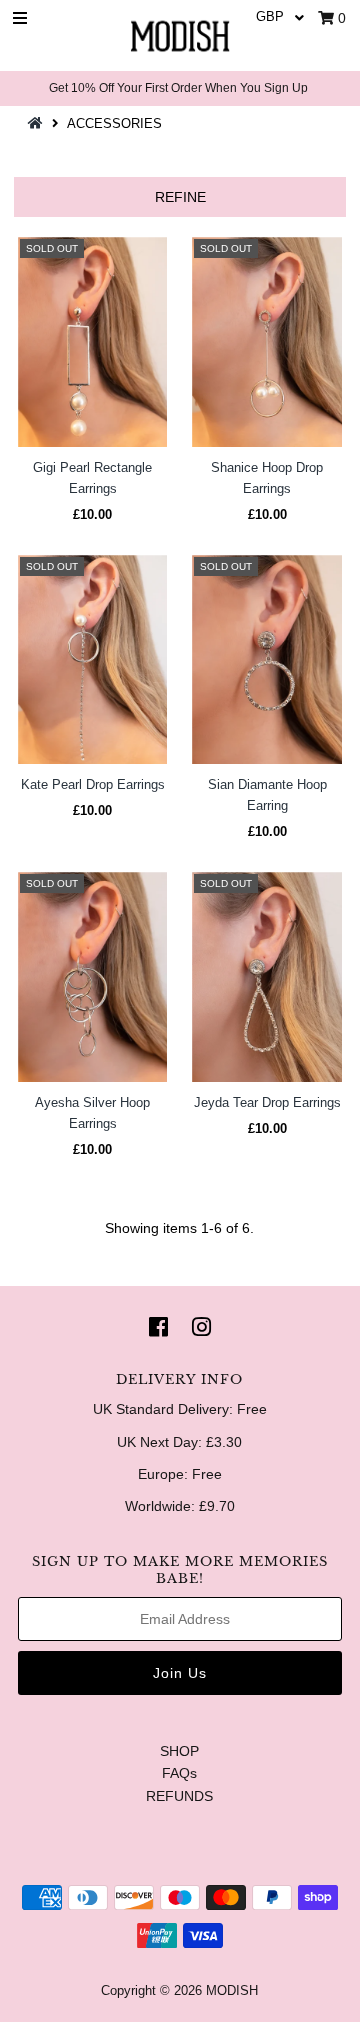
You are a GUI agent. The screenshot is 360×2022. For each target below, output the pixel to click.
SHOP (179, 1751)
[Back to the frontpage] (38, 123)
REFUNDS (179, 1796)
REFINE (180, 197)
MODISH (232, 1990)
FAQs (179, 1773)
